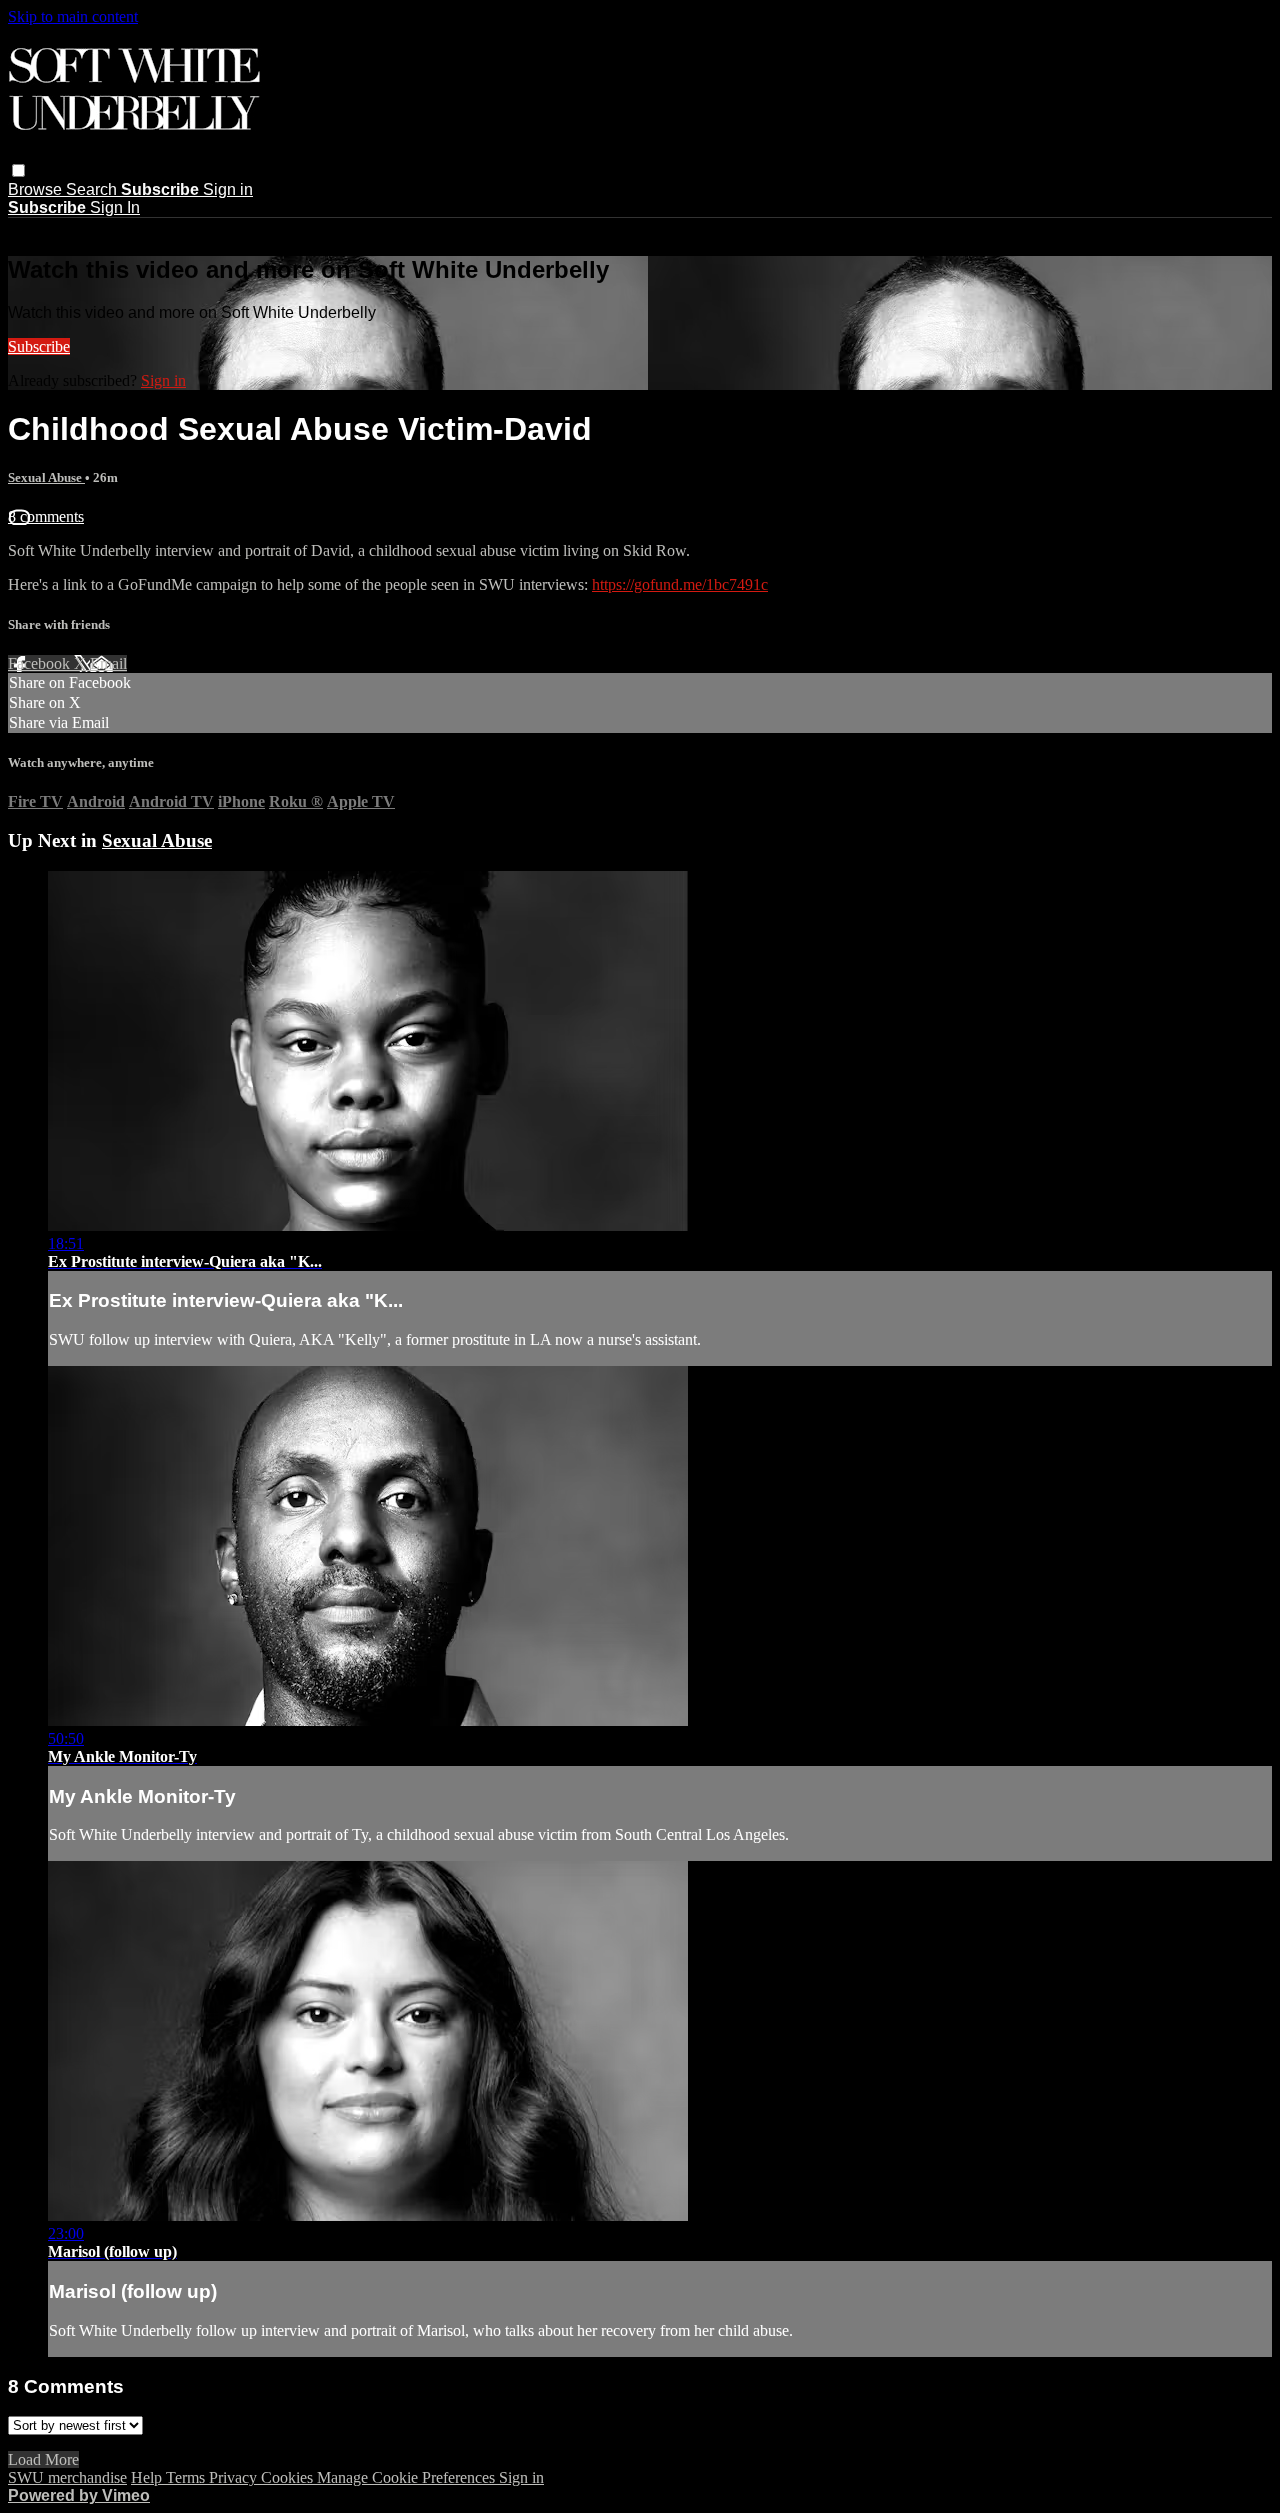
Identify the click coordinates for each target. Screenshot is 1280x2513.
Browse (37, 189)
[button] (18, 170)
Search (93, 189)
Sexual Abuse (46, 477)
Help (148, 2477)
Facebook (41, 663)
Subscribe (39, 346)
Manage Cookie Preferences (408, 2477)
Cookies (289, 2477)
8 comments (46, 516)
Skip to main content (73, 16)
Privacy (235, 2477)
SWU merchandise (67, 2477)
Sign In (115, 207)
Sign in (228, 189)
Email (108, 663)
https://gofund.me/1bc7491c (680, 584)
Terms (187, 2477)
